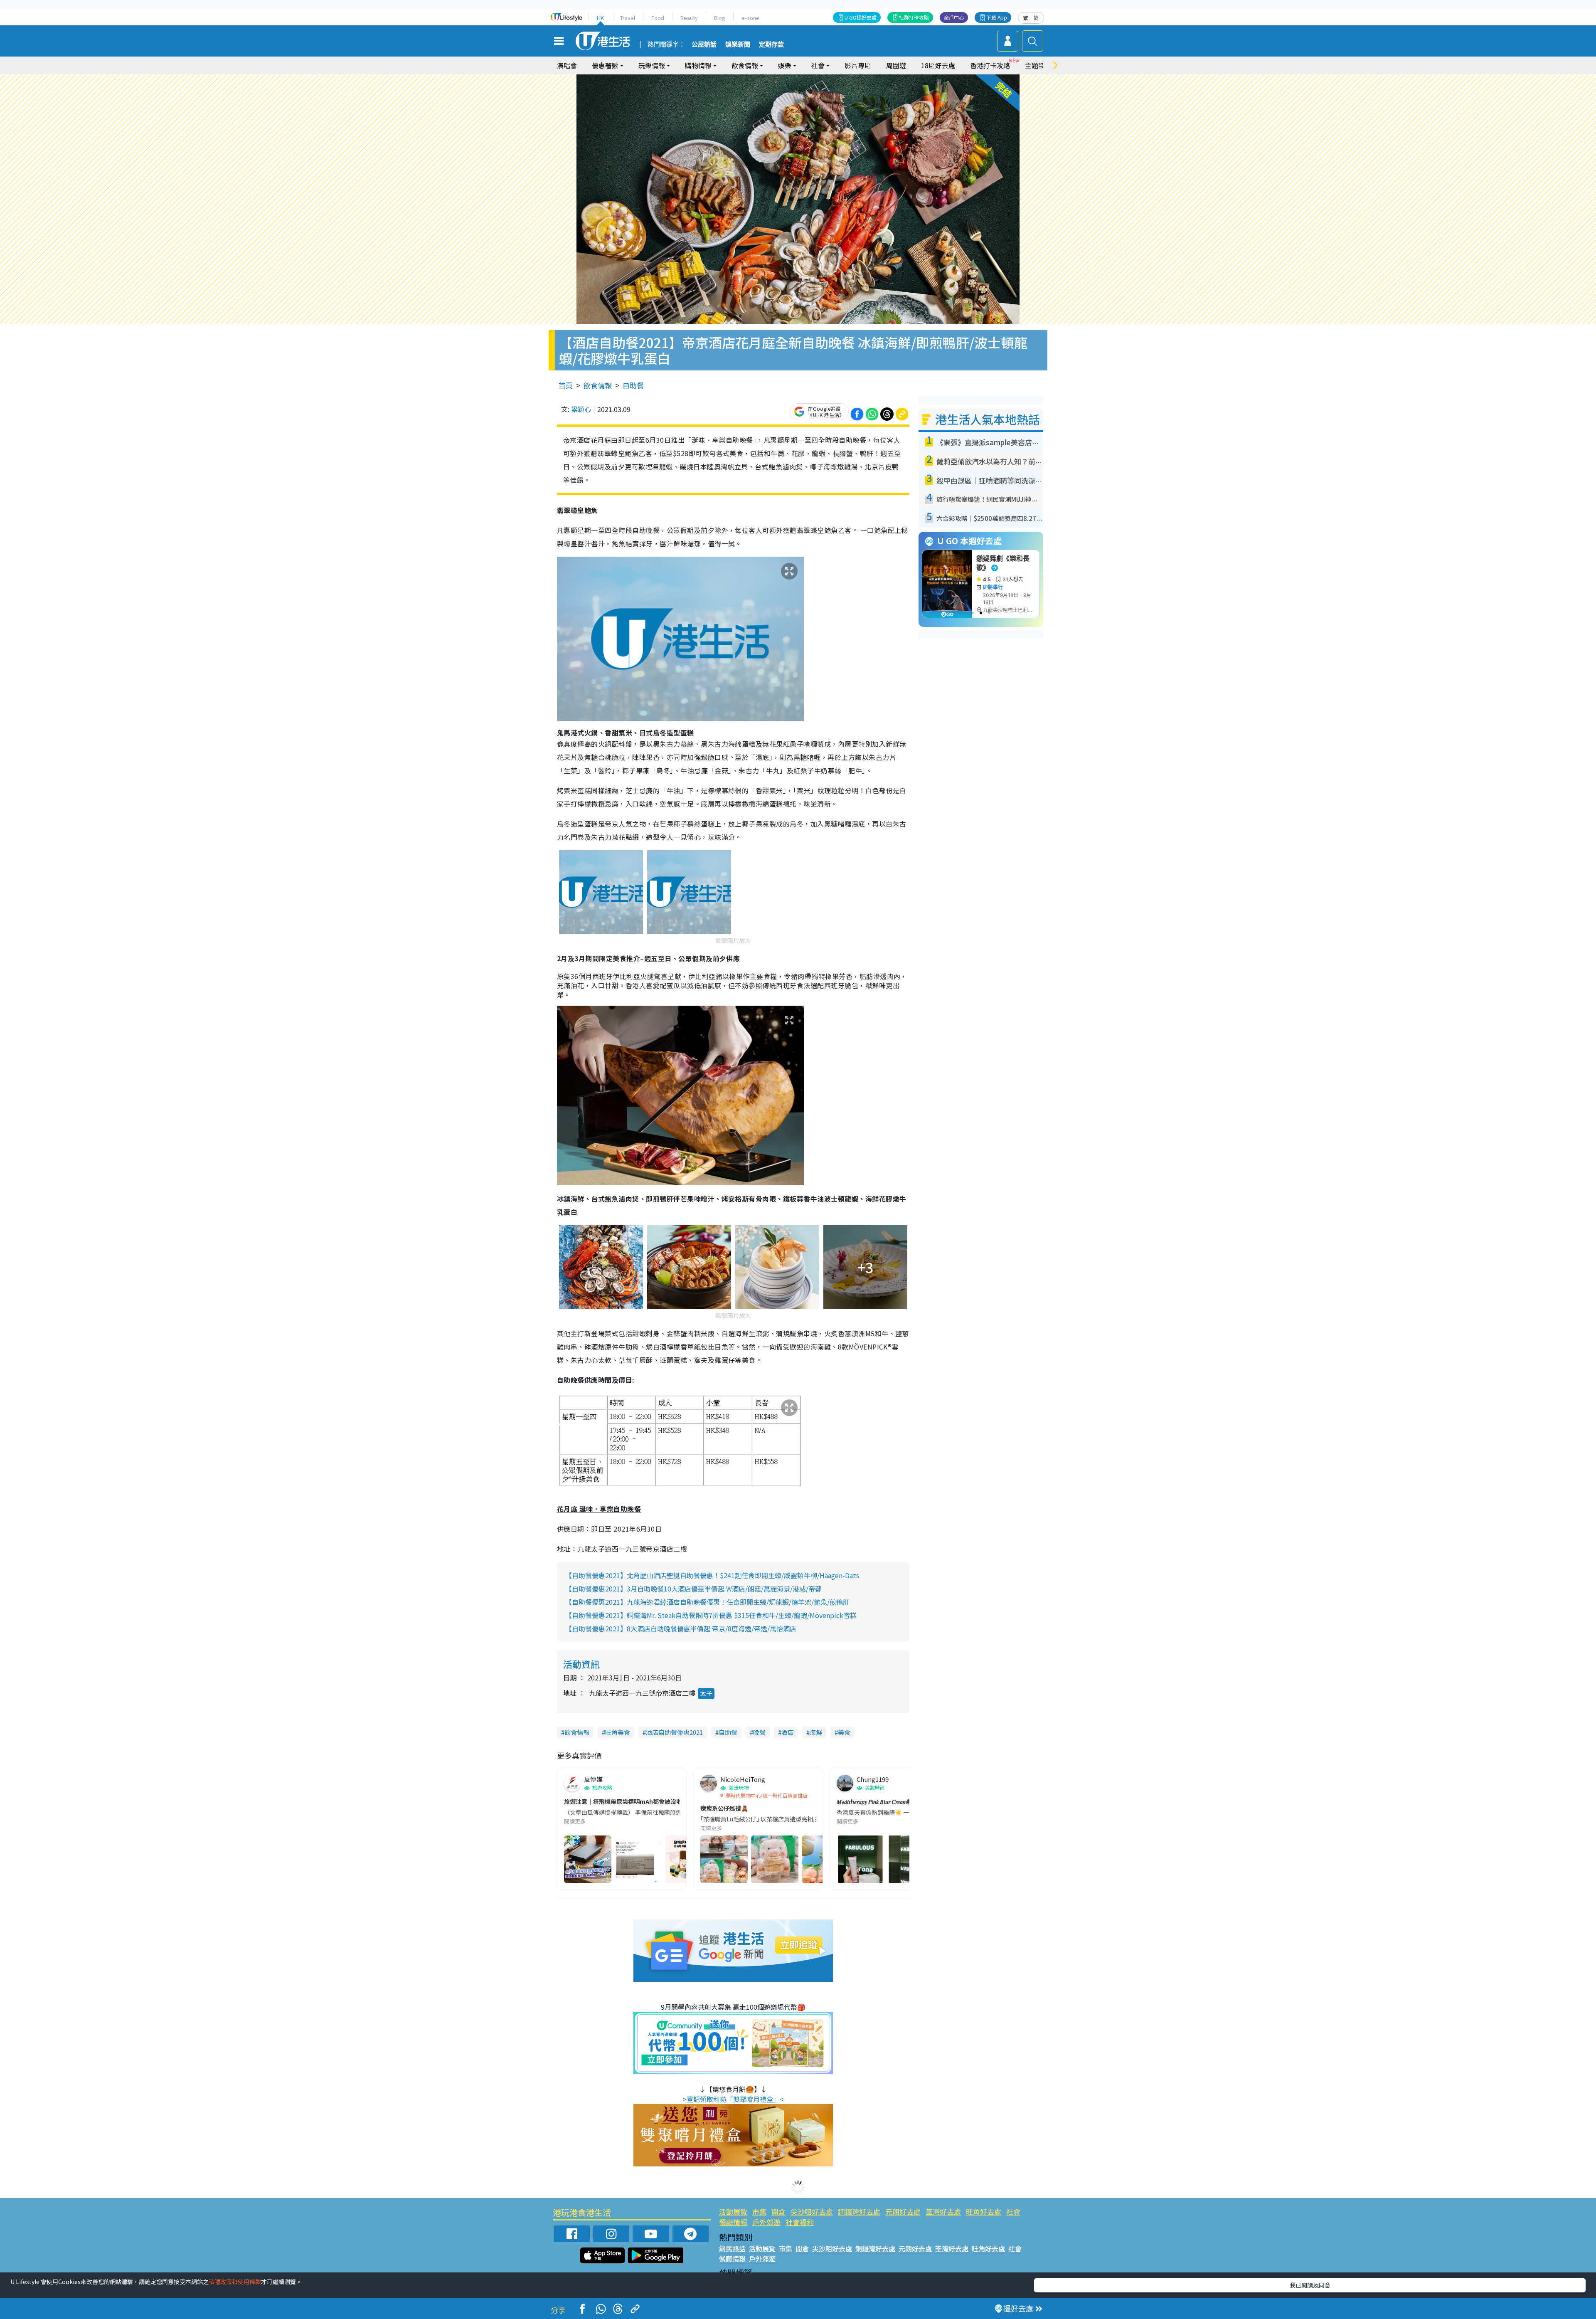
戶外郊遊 (766, 2222)
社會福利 (800, 2222)
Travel (628, 18)
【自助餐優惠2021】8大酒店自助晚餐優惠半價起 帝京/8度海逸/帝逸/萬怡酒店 (681, 1628)
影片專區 (858, 65)
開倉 (778, 2212)
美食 (844, 1732)
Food (658, 18)
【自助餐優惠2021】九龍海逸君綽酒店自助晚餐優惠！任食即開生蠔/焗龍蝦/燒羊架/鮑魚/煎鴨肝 (707, 1602)
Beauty (689, 18)
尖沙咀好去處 (812, 2212)
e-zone (750, 18)
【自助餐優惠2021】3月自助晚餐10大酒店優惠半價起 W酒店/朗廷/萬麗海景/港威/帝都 (693, 1589)
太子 (706, 1693)
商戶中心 (954, 17)
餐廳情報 (733, 2222)
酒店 (788, 1732)
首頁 (566, 385)
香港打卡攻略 (990, 65)
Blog (720, 18)
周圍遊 (896, 65)
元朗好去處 (903, 2212)
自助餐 (633, 385)
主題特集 (1038, 65)
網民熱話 (732, 2248)
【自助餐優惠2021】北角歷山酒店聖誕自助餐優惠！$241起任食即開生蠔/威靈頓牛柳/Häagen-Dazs (712, 1575)
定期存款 (771, 44)
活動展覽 (733, 2212)
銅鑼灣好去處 (859, 2212)
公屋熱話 (704, 44)
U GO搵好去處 (861, 17)
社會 (1013, 2212)
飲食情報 (598, 385)
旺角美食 (618, 1732)
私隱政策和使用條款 (235, 2282)
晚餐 (759, 1732)
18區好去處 (938, 65)
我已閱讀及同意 (1310, 2285)
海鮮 (816, 1732)
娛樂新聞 (738, 44)
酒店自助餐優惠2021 (674, 1732)
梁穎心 (581, 409)
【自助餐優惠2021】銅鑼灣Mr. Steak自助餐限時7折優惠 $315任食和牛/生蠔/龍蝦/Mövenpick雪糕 (711, 1615)
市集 (759, 2212)
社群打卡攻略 (914, 17)
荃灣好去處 (943, 2212)
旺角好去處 (984, 2212)
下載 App (997, 17)
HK (600, 18)
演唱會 (567, 65)
